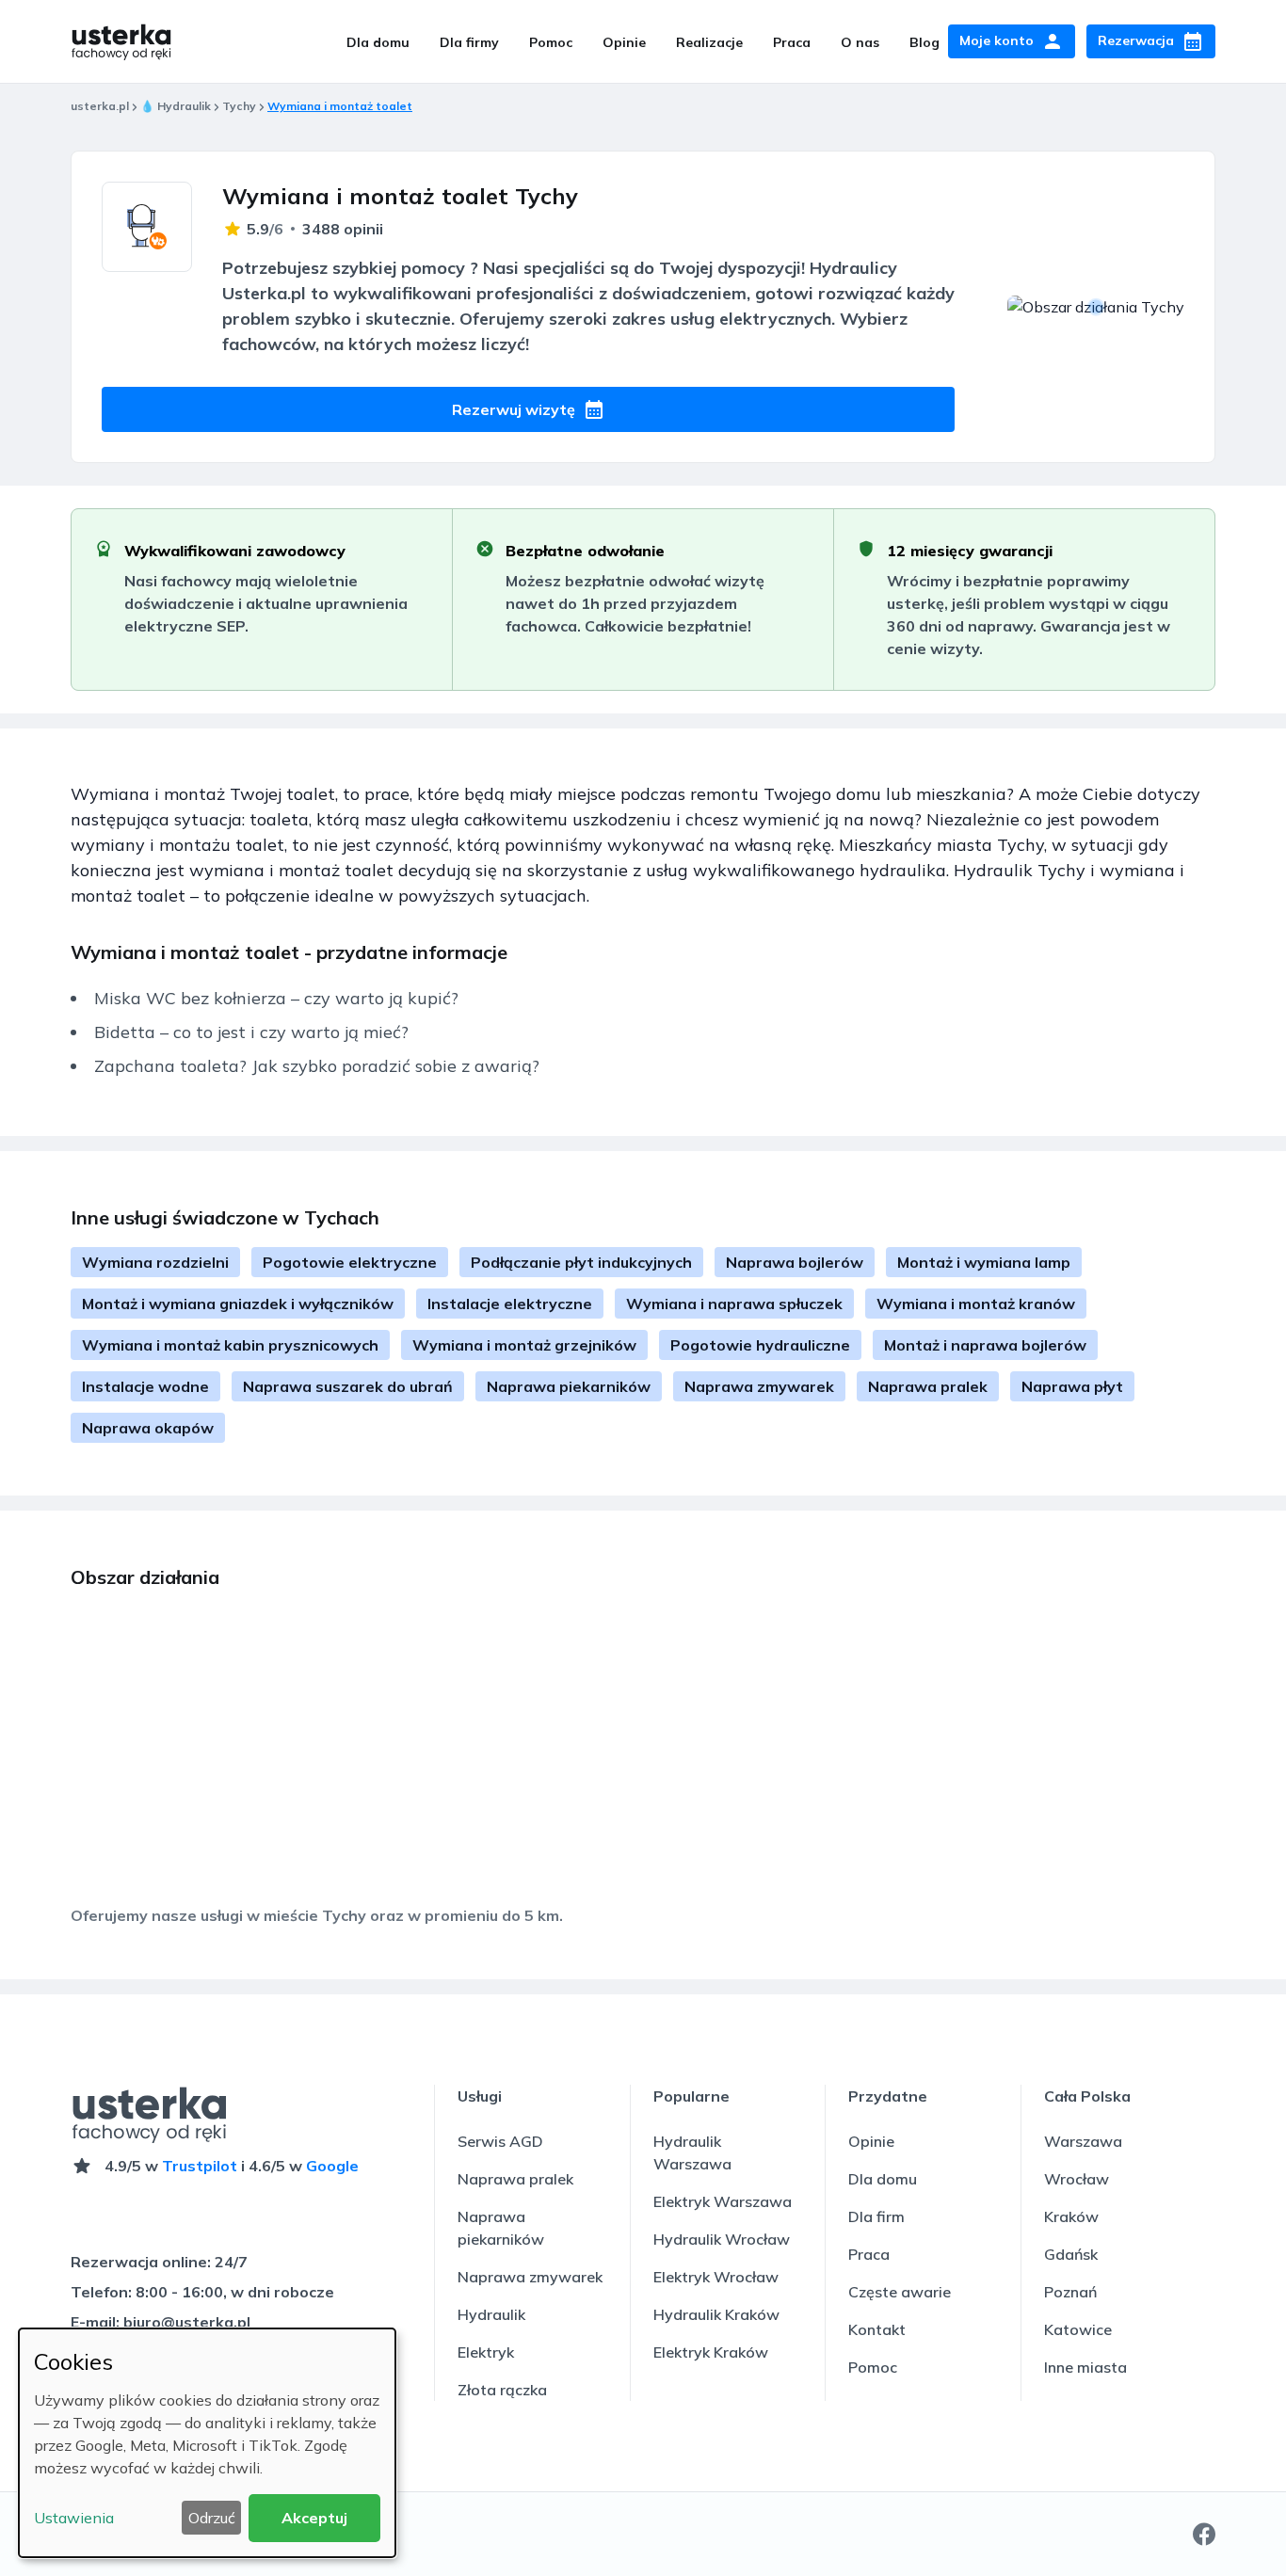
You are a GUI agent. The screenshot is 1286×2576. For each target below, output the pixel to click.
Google (332, 2166)
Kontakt (877, 2329)
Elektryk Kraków (711, 2352)
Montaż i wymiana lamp (984, 1262)
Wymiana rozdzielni (155, 1262)
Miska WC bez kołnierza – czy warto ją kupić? (276, 998)
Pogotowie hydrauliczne (760, 1345)
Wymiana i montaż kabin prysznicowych (230, 1345)
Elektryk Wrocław (716, 2277)
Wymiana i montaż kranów (976, 1304)
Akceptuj (314, 2518)
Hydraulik (491, 2314)
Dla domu (378, 42)
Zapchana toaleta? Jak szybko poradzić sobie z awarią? (317, 1066)
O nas (860, 42)
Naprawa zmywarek (759, 1386)
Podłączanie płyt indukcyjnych (581, 1262)
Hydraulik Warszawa (692, 2152)
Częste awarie (900, 2292)
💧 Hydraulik (176, 106)
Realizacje (709, 42)
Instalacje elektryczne (510, 1304)
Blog (924, 42)
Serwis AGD (500, 2141)
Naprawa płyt (1072, 1386)
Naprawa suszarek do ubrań (348, 1386)
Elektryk (486, 2352)
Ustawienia (74, 2518)
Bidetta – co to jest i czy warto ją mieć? (251, 1032)
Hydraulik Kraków (716, 2314)
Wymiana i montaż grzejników (524, 1345)
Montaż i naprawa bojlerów (985, 1345)
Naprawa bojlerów (795, 1262)
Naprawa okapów (148, 1428)
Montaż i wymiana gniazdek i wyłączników (238, 1304)
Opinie (624, 42)
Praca (792, 42)
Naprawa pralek (928, 1386)
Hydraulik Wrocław (722, 2239)
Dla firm (876, 2216)
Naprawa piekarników (569, 1386)
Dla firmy (469, 42)
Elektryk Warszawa (723, 2201)
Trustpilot (200, 2166)
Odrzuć (212, 2518)
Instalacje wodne (145, 1386)
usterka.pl (100, 106)
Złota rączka (502, 2390)
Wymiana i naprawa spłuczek (734, 1304)
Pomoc (551, 42)
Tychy (239, 106)
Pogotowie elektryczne (350, 1262)
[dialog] (207, 2443)
